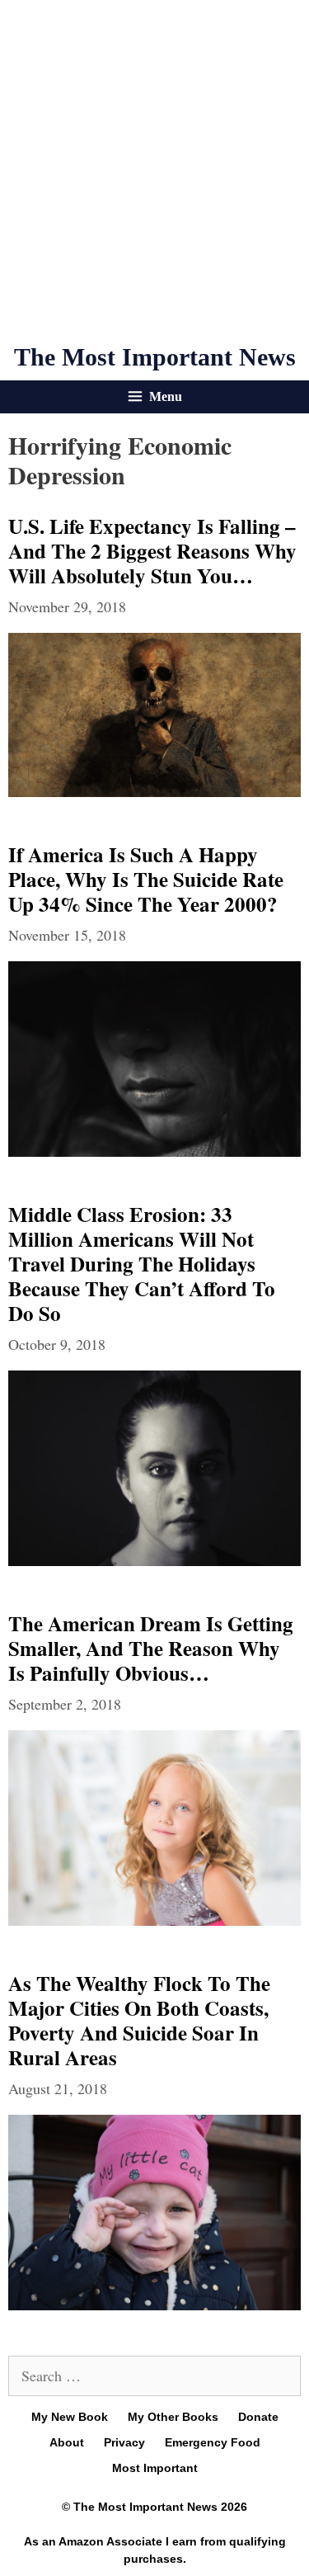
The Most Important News (155, 357)
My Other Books (173, 2417)
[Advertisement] (154, 171)
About (67, 2442)
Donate (258, 2417)
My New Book (70, 2417)
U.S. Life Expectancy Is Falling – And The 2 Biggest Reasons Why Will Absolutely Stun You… (152, 551)
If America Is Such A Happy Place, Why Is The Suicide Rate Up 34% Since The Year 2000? (146, 879)
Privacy (124, 2442)
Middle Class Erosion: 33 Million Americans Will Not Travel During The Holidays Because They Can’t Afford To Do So (142, 1264)
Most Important (155, 2468)
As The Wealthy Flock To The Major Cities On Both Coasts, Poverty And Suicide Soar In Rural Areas (139, 2020)
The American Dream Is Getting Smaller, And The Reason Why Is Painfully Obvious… (151, 1648)
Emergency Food (213, 2442)
